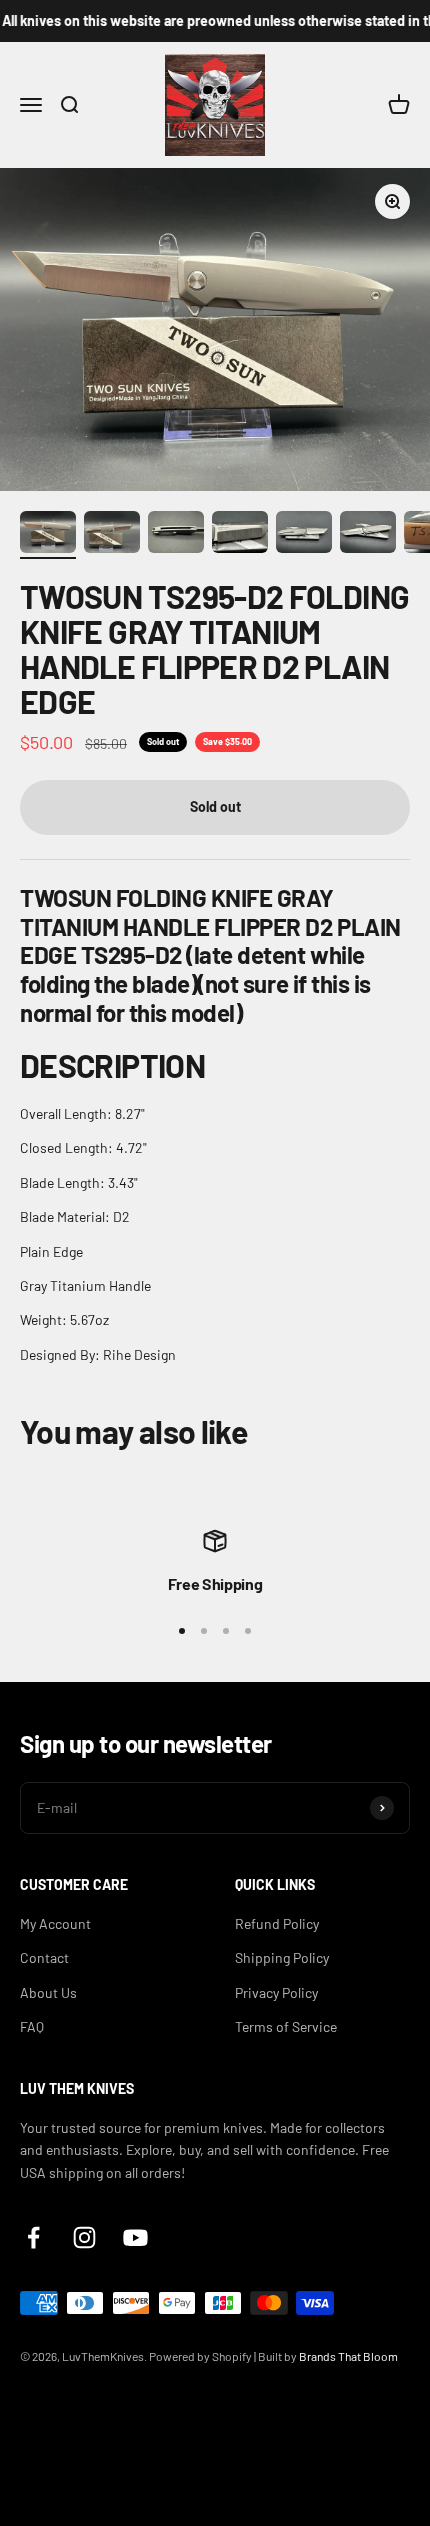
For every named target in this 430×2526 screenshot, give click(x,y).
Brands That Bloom (348, 2356)
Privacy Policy (276, 1992)
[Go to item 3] (176, 535)
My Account (55, 1923)
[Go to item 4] (240, 535)
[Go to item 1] (48, 535)
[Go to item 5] (304, 535)
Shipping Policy (282, 1957)
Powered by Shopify (200, 2356)
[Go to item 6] (368, 535)
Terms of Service (286, 2026)
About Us (48, 1992)
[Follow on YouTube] (135, 2237)
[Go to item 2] (112, 535)
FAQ (32, 2026)
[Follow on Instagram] (84, 2237)
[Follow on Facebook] (33, 2237)
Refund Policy (277, 1923)
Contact (44, 1957)
